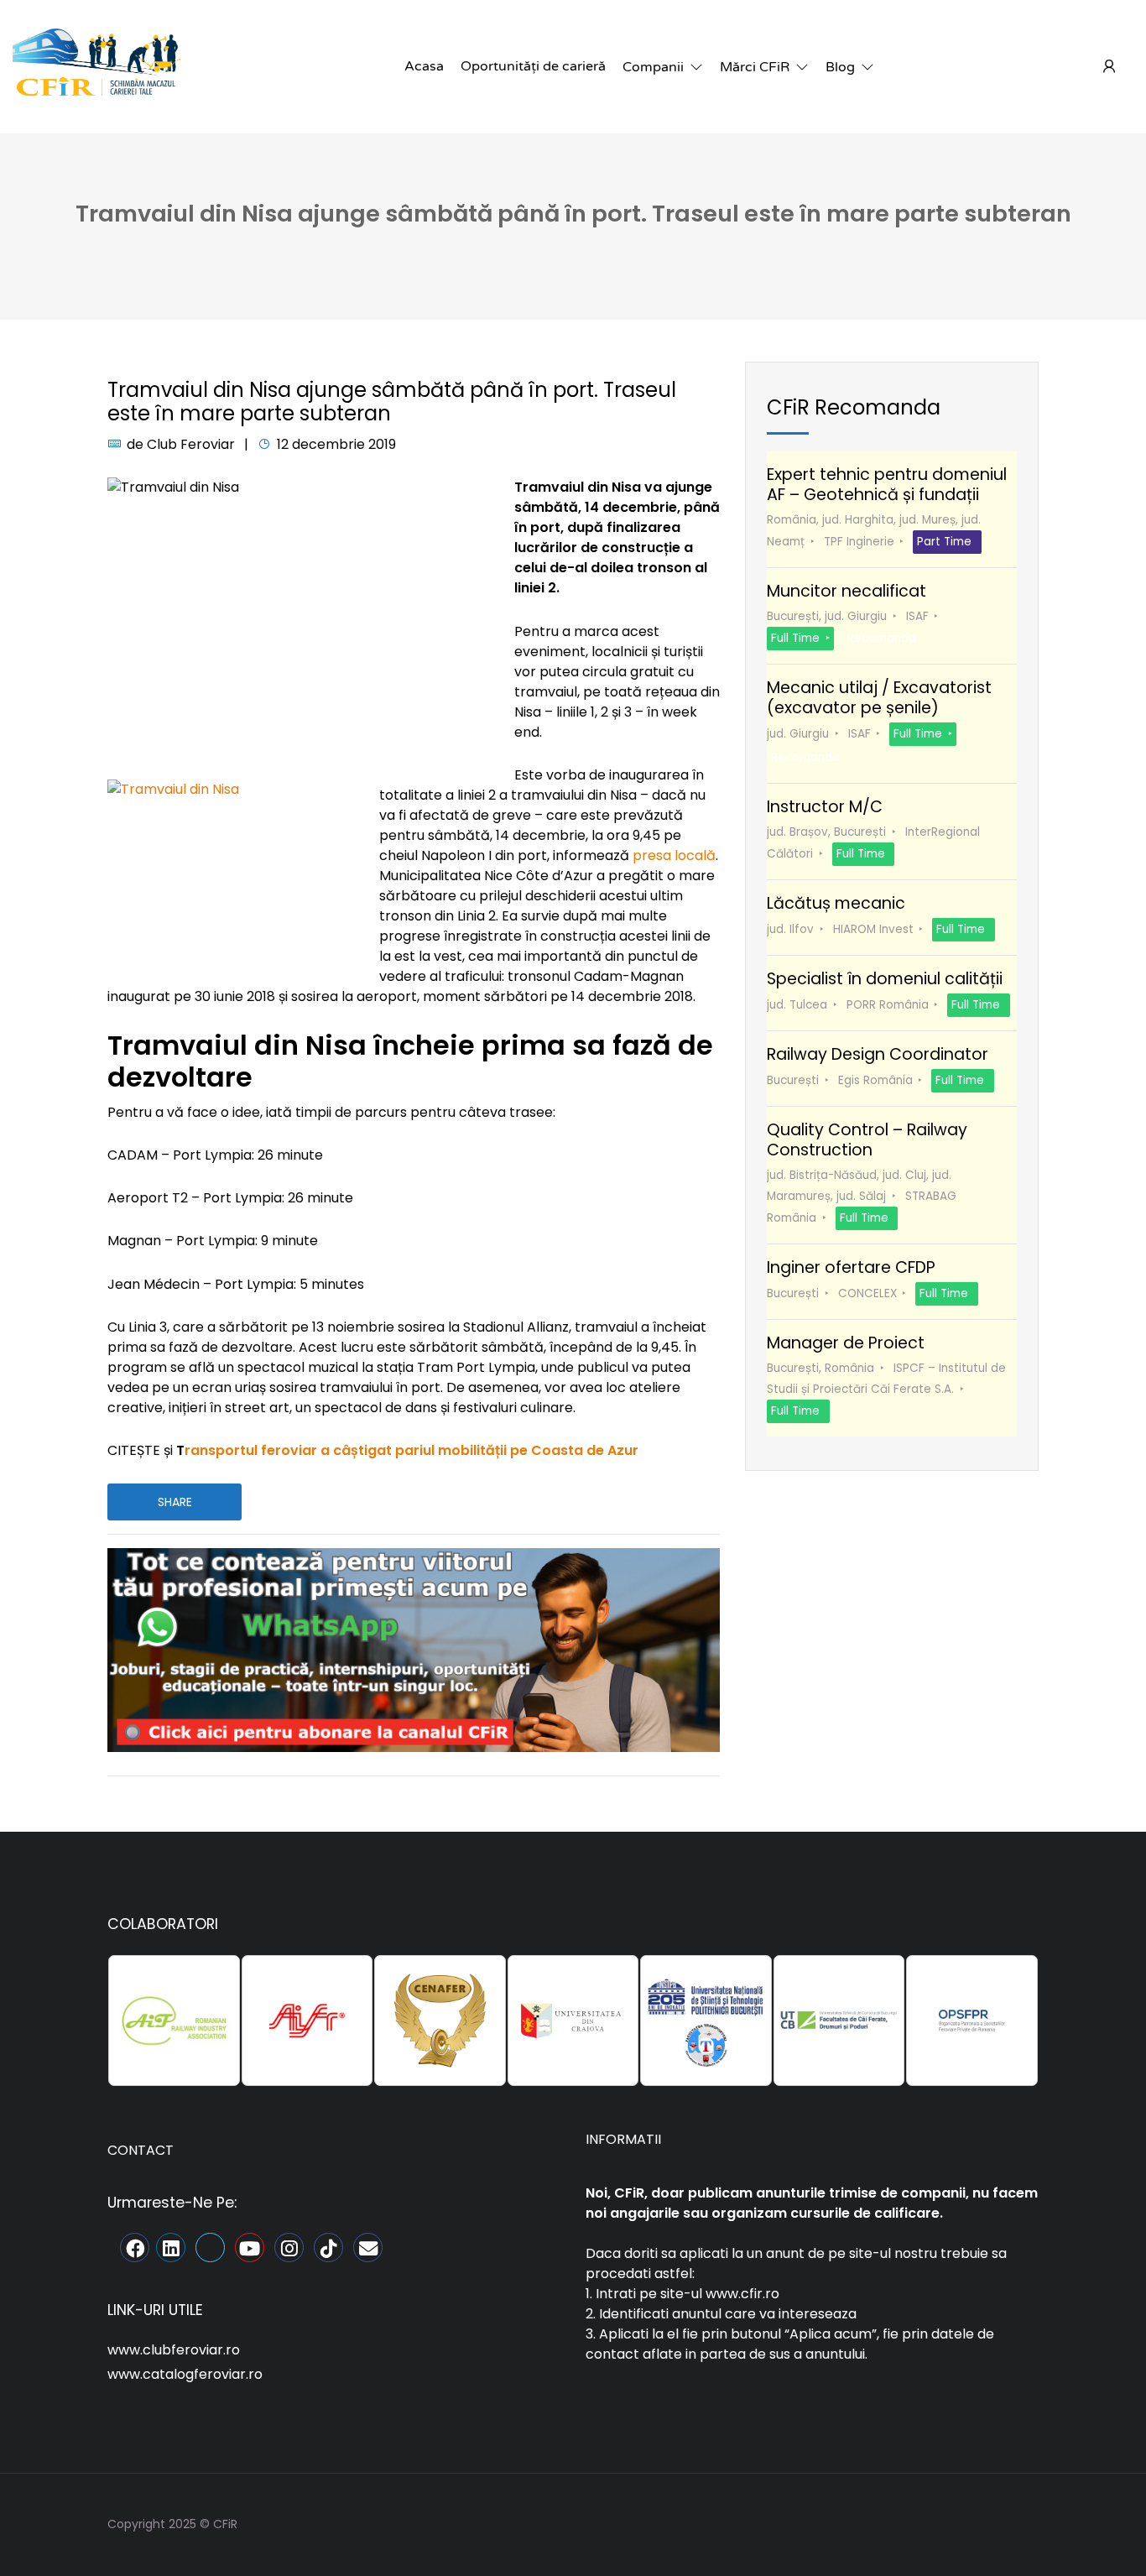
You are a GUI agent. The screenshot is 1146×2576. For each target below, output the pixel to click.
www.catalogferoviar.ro (185, 2374)
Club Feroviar (191, 444)
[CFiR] (96, 66)
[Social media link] (1024, 2522)
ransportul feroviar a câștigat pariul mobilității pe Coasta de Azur (412, 1450)
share (175, 1502)
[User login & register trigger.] (1109, 67)
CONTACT (141, 2150)
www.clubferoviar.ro (174, 2350)
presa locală (674, 855)
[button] (663, 67)
